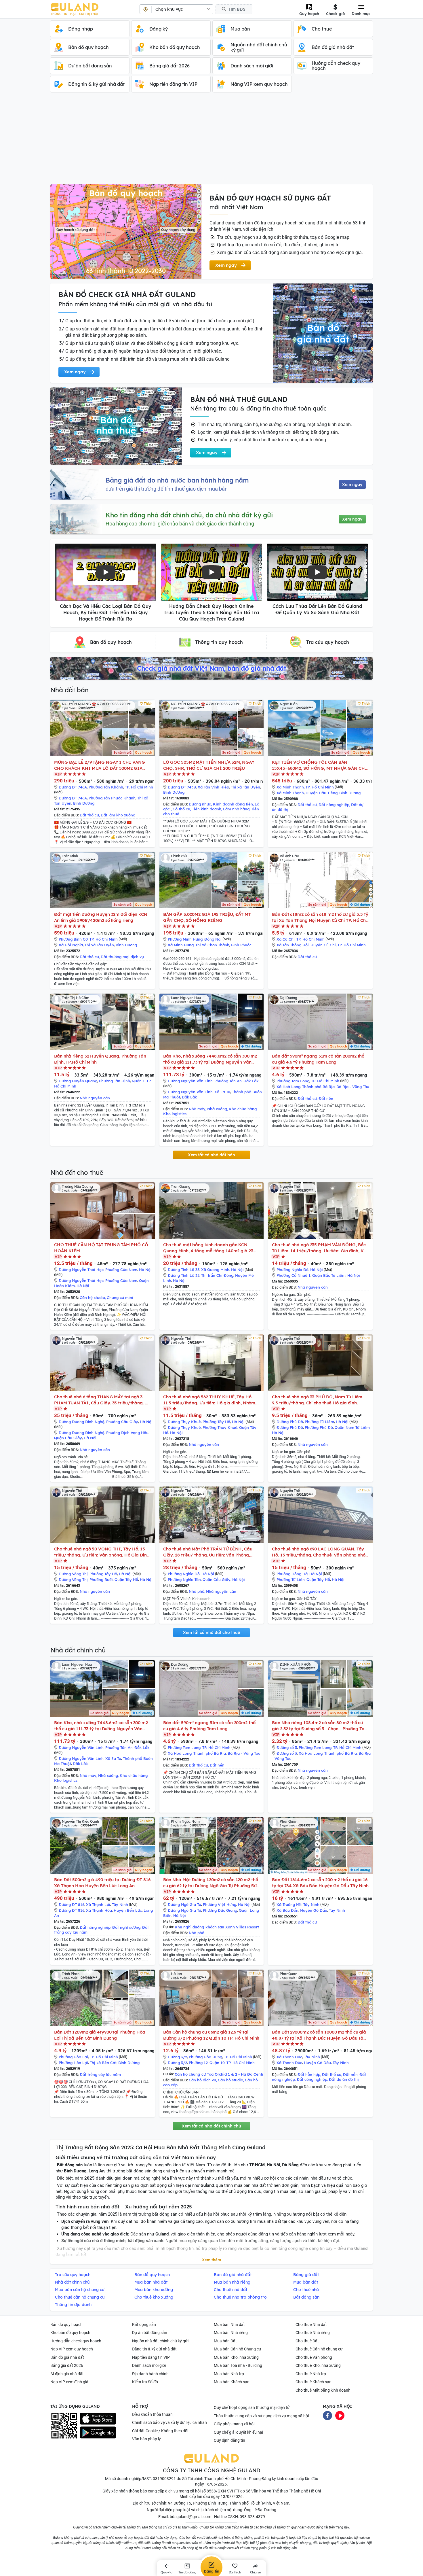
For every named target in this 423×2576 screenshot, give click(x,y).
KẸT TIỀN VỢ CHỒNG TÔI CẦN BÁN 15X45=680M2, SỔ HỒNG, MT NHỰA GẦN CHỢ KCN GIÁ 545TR (320, 765)
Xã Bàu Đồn (287, 1910)
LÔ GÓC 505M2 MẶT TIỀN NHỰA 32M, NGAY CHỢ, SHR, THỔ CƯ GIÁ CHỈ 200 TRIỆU (209, 765)
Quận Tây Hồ (126, 1580)
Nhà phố (197, 1591)
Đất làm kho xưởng (118, 815)
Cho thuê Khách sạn (314, 2382)
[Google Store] (98, 2433)
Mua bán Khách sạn (232, 2382)
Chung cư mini (120, 1298)
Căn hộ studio (92, 1298)
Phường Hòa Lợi (73, 2057)
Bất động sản (144, 2325)
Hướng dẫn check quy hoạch (76, 2341)
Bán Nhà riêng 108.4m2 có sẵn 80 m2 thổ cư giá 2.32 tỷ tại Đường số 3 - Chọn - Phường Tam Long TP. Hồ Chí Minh (320, 1726)
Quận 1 (138, 1081)
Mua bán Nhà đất (229, 2325)
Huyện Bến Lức (128, 1910)
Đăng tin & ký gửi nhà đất (154, 2349)
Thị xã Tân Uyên (245, 787)
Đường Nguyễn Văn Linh (190, 1081)
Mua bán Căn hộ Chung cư (238, 2349)
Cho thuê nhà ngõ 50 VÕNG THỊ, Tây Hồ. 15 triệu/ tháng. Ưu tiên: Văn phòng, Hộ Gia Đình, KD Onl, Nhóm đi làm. (102, 1552)
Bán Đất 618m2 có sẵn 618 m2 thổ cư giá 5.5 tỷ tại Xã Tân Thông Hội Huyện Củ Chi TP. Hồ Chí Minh (320, 917)
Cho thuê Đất (307, 2341)
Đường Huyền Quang (78, 1081)
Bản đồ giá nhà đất (67, 2357)
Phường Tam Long (293, 1081)
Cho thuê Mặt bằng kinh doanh (323, 2390)
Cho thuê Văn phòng (314, 2357)
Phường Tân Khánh (106, 787)
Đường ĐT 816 (72, 1904)
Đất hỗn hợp (309, 2074)
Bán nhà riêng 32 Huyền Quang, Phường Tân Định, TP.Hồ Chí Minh (100, 1059)
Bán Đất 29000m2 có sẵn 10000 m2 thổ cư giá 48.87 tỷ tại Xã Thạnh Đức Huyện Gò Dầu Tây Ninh (319, 2035)
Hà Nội (145, 1270)
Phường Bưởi (101, 1580)
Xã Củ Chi (286, 939)
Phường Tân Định (115, 1081)
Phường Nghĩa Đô (293, 1270)
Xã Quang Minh (215, 1270)
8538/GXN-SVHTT (223, 2491)
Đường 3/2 (177, 2057)
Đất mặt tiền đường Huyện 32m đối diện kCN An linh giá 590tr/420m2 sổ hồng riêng (101, 917)
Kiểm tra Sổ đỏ (145, 2382)
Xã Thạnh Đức (289, 2057)
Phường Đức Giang (220, 1910)
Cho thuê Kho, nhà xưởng (318, 2365)
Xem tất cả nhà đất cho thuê (211, 1633)
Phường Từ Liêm (319, 1422)
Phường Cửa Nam (121, 1270)
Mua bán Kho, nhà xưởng (236, 2357)
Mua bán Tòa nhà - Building (238, 2365)
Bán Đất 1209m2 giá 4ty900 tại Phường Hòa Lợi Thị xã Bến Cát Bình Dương (100, 2035)
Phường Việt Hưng (220, 1904)
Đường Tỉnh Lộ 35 (184, 1270)
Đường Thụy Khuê (184, 1422)
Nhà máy (197, 1109)
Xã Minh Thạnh (290, 787)
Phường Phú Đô (319, 1427)
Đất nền (326, 1098)
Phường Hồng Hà (292, 1574)
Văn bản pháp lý (146, 2439)
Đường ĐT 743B (182, 787)
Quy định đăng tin (229, 2440)
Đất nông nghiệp (334, 805)
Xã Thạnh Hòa (99, 1910)
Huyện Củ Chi (323, 945)
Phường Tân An (228, 1081)
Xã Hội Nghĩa (71, 945)
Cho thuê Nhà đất (311, 2325)
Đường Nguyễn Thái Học (81, 1270)
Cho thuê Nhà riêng (313, 2333)
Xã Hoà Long (288, 1087)
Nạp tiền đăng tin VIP (151, 2357)
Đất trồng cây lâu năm (100, 2074)
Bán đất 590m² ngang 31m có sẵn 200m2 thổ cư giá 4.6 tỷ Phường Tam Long (318, 1059)
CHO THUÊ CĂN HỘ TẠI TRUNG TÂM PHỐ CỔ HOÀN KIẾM (101, 1248)
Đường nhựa (200, 804)
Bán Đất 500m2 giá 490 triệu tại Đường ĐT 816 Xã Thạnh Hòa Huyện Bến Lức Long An (102, 1883)
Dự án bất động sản (150, 2333)
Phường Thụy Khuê (220, 1427)
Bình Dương (84, 803)
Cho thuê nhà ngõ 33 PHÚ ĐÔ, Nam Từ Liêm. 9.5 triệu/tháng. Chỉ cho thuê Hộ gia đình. (318, 1400)
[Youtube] (340, 2415)
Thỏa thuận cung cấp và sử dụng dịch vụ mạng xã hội (261, 2416)
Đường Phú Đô (290, 1422)
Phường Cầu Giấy (122, 1422)
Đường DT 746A (73, 787)
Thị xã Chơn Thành (212, 945)
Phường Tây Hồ (216, 1422)
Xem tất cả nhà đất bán (211, 1155)
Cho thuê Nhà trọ (311, 2374)
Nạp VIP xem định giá (69, 2382)
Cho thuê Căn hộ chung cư (319, 2349)
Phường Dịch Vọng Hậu (127, 1433)
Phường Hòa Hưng (205, 2057)
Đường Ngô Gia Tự (184, 1904)
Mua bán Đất (225, 2341)
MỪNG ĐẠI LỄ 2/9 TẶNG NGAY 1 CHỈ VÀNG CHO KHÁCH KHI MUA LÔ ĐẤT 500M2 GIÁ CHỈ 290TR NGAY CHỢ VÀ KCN (99, 765)
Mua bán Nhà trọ (229, 2374)
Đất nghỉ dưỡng (126, 1927)
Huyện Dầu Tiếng (322, 793)
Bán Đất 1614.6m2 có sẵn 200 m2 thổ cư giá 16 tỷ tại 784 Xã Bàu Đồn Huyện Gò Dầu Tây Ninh (320, 1883)
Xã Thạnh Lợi (98, 1904)
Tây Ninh (120, 1904)
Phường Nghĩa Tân (184, 1580)
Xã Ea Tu (222, 1092)
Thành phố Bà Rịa (318, 1087)
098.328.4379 (252, 2517)
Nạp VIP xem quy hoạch (72, 2349)
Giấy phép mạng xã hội (234, 2424)
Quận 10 (217, 2063)
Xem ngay (352, 485)
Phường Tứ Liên (291, 1580)
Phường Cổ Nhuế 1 (294, 1275)
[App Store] (98, 2419)
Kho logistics (175, 1114)
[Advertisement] (211, 141)
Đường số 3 (287, 1747)
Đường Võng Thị (73, 1574)
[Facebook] (327, 2415)
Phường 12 (198, 2063)
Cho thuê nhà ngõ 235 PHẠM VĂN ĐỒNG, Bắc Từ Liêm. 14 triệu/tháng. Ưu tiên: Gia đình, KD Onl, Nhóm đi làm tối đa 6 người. (319, 1248)
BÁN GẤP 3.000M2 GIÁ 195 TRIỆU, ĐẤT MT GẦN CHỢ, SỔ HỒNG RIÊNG (207, 917)
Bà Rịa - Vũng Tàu (353, 1087)
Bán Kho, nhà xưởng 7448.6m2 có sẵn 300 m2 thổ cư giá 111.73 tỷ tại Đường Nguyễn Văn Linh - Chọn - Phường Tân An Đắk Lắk (210, 1059)
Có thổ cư (181, 809)
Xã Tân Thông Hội (293, 945)
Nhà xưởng (217, 1109)
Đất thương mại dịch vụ (122, 957)
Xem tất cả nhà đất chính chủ (211, 2126)
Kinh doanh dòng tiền (233, 804)
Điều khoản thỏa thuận (152, 2414)
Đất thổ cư (89, 815)
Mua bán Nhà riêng (231, 2333)
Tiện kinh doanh (207, 809)
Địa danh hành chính (150, 2374)
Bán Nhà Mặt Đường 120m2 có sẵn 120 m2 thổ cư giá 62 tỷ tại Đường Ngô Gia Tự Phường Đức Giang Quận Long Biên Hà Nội (211, 1883)
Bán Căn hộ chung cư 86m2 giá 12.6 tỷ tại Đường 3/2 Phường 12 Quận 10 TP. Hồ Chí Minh (211, 2035)
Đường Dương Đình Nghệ (82, 1422)
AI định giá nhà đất (67, 2374)
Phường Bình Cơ (73, 939)
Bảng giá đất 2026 (67, 2365)
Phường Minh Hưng (185, 939)
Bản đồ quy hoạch (66, 2325)
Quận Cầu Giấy (68, 1438)
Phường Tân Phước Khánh (112, 798)
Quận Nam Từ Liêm (352, 1427)
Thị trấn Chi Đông (217, 1275)
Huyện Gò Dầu (314, 1910)
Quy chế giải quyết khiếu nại (238, 2432)
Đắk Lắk (251, 1081)
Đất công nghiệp (312, 2079)
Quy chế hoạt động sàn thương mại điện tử (252, 2407)
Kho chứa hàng (243, 1109)
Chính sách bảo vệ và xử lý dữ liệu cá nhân (169, 2422)
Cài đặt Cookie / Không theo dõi (160, 2431)
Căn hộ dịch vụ (202, 2080)
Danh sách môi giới (149, 2365)
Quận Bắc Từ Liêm (329, 1275)
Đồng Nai (213, 939)
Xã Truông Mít (289, 1904)
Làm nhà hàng (236, 809)
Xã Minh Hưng (181, 945)
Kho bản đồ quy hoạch (70, 2333)
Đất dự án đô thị (344, 2079)
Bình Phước (241, 945)
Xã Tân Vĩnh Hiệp (213, 787)
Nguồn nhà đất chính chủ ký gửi (160, 2341)
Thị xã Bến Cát (103, 2063)
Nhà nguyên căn (95, 1098)
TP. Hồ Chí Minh (139, 787)
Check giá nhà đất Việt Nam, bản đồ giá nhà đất (211, 668)
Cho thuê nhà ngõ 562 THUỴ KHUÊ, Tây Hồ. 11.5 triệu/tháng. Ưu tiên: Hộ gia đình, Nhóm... (211, 1400)
